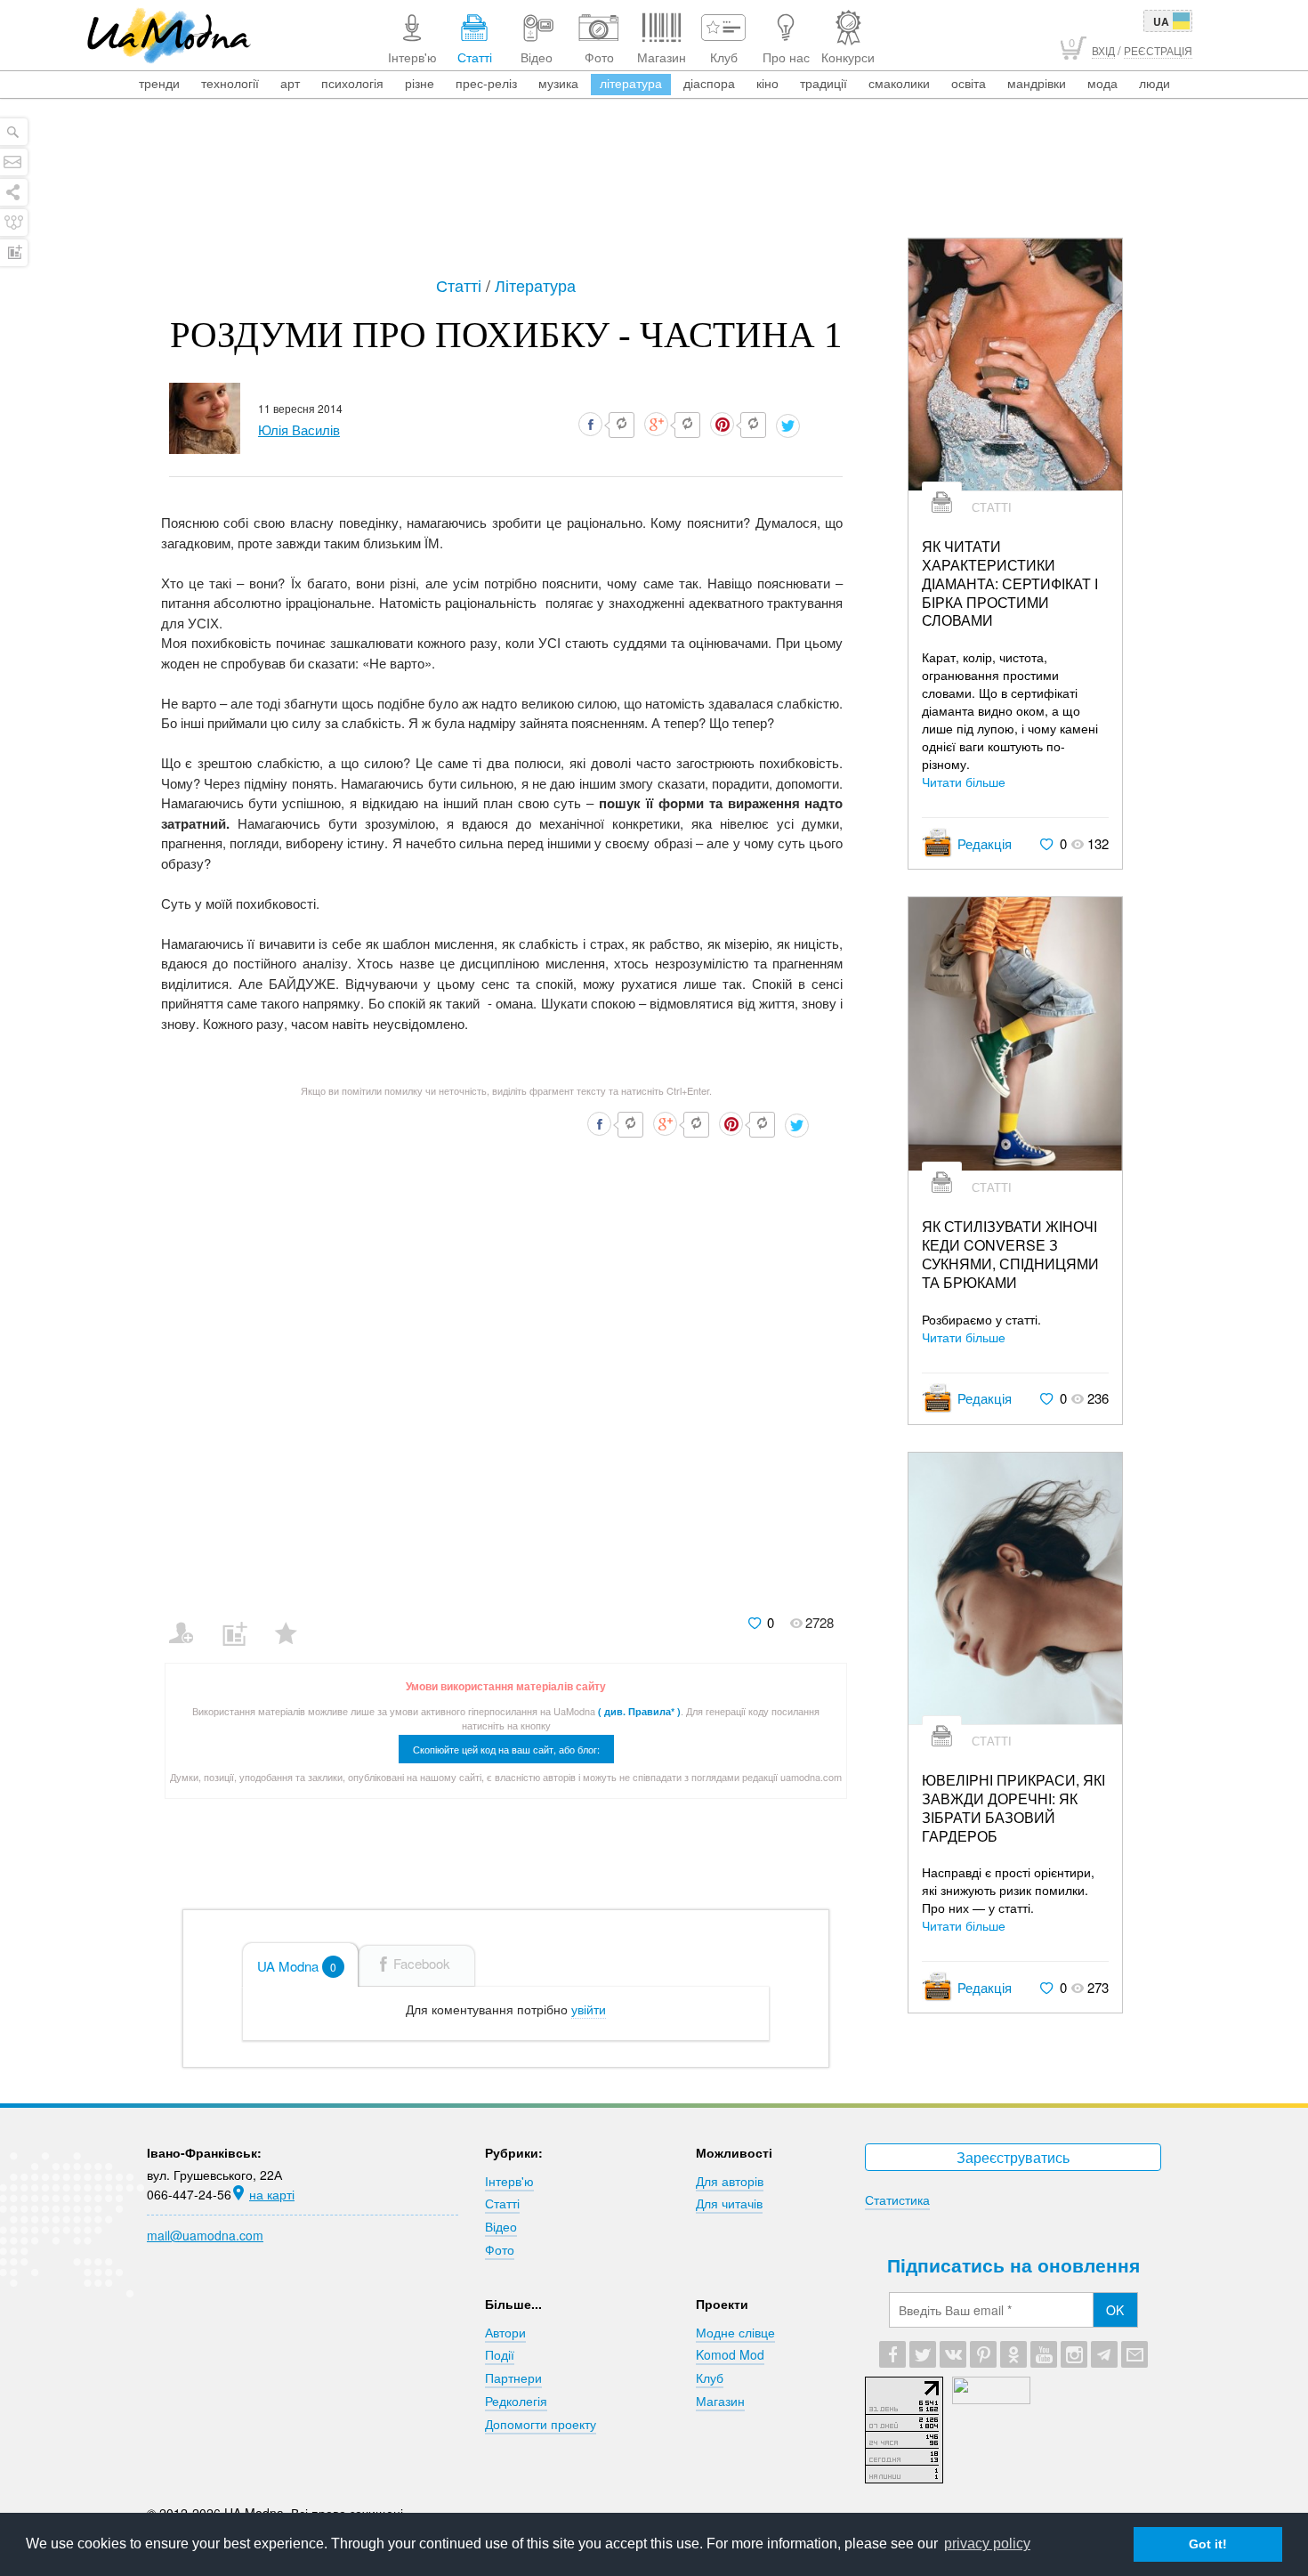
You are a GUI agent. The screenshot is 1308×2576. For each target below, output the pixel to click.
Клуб (710, 2378)
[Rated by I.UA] (991, 2399)
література (631, 83)
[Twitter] (923, 2354)
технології (230, 83)
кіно (767, 83)
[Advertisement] (654, 189)
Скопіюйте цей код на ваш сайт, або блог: (506, 1749)
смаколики (899, 83)
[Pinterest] (983, 2354)
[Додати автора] (189, 1622)
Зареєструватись (1013, 2157)
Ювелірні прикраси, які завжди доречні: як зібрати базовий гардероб (1013, 1808)
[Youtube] (1044, 2354)
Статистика (897, 2199)
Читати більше (964, 782)
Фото (500, 2249)
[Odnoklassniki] (1013, 2354)
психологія (352, 83)
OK (1115, 2310)
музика (558, 83)
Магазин (720, 2401)
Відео (501, 2226)
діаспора (709, 83)
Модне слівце (735, 2332)
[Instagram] (1074, 2354)
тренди (159, 83)
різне (420, 83)
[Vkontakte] (953, 2354)
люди (1155, 83)
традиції (824, 83)
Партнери (513, 2378)
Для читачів (729, 2203)
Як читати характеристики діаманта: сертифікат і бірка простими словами (1010, 584)
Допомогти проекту (541, 2424)
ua (1161, 21)
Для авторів (730, 2181)
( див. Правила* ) (639, 1711)
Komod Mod (730, 2354)
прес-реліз (486, 83)
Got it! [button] (1208, 2544)
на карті (272, 2194)
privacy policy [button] (987, 2544)
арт (290, 83)
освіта (969, 83)
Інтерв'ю (509, 2181)
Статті (461, 285)
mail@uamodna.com (205, 2235)
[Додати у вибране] (294, 1622)
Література (535, 285)
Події (500, 2354)
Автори (505, 2332)
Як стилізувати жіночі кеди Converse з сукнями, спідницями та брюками (1010, 1255)
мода (1102, 83)
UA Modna (297, 1966)
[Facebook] (892, 2354)
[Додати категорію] (242, 1622)
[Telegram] (1104, 2354)
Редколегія (516, 2401)
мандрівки (1037, 83)
